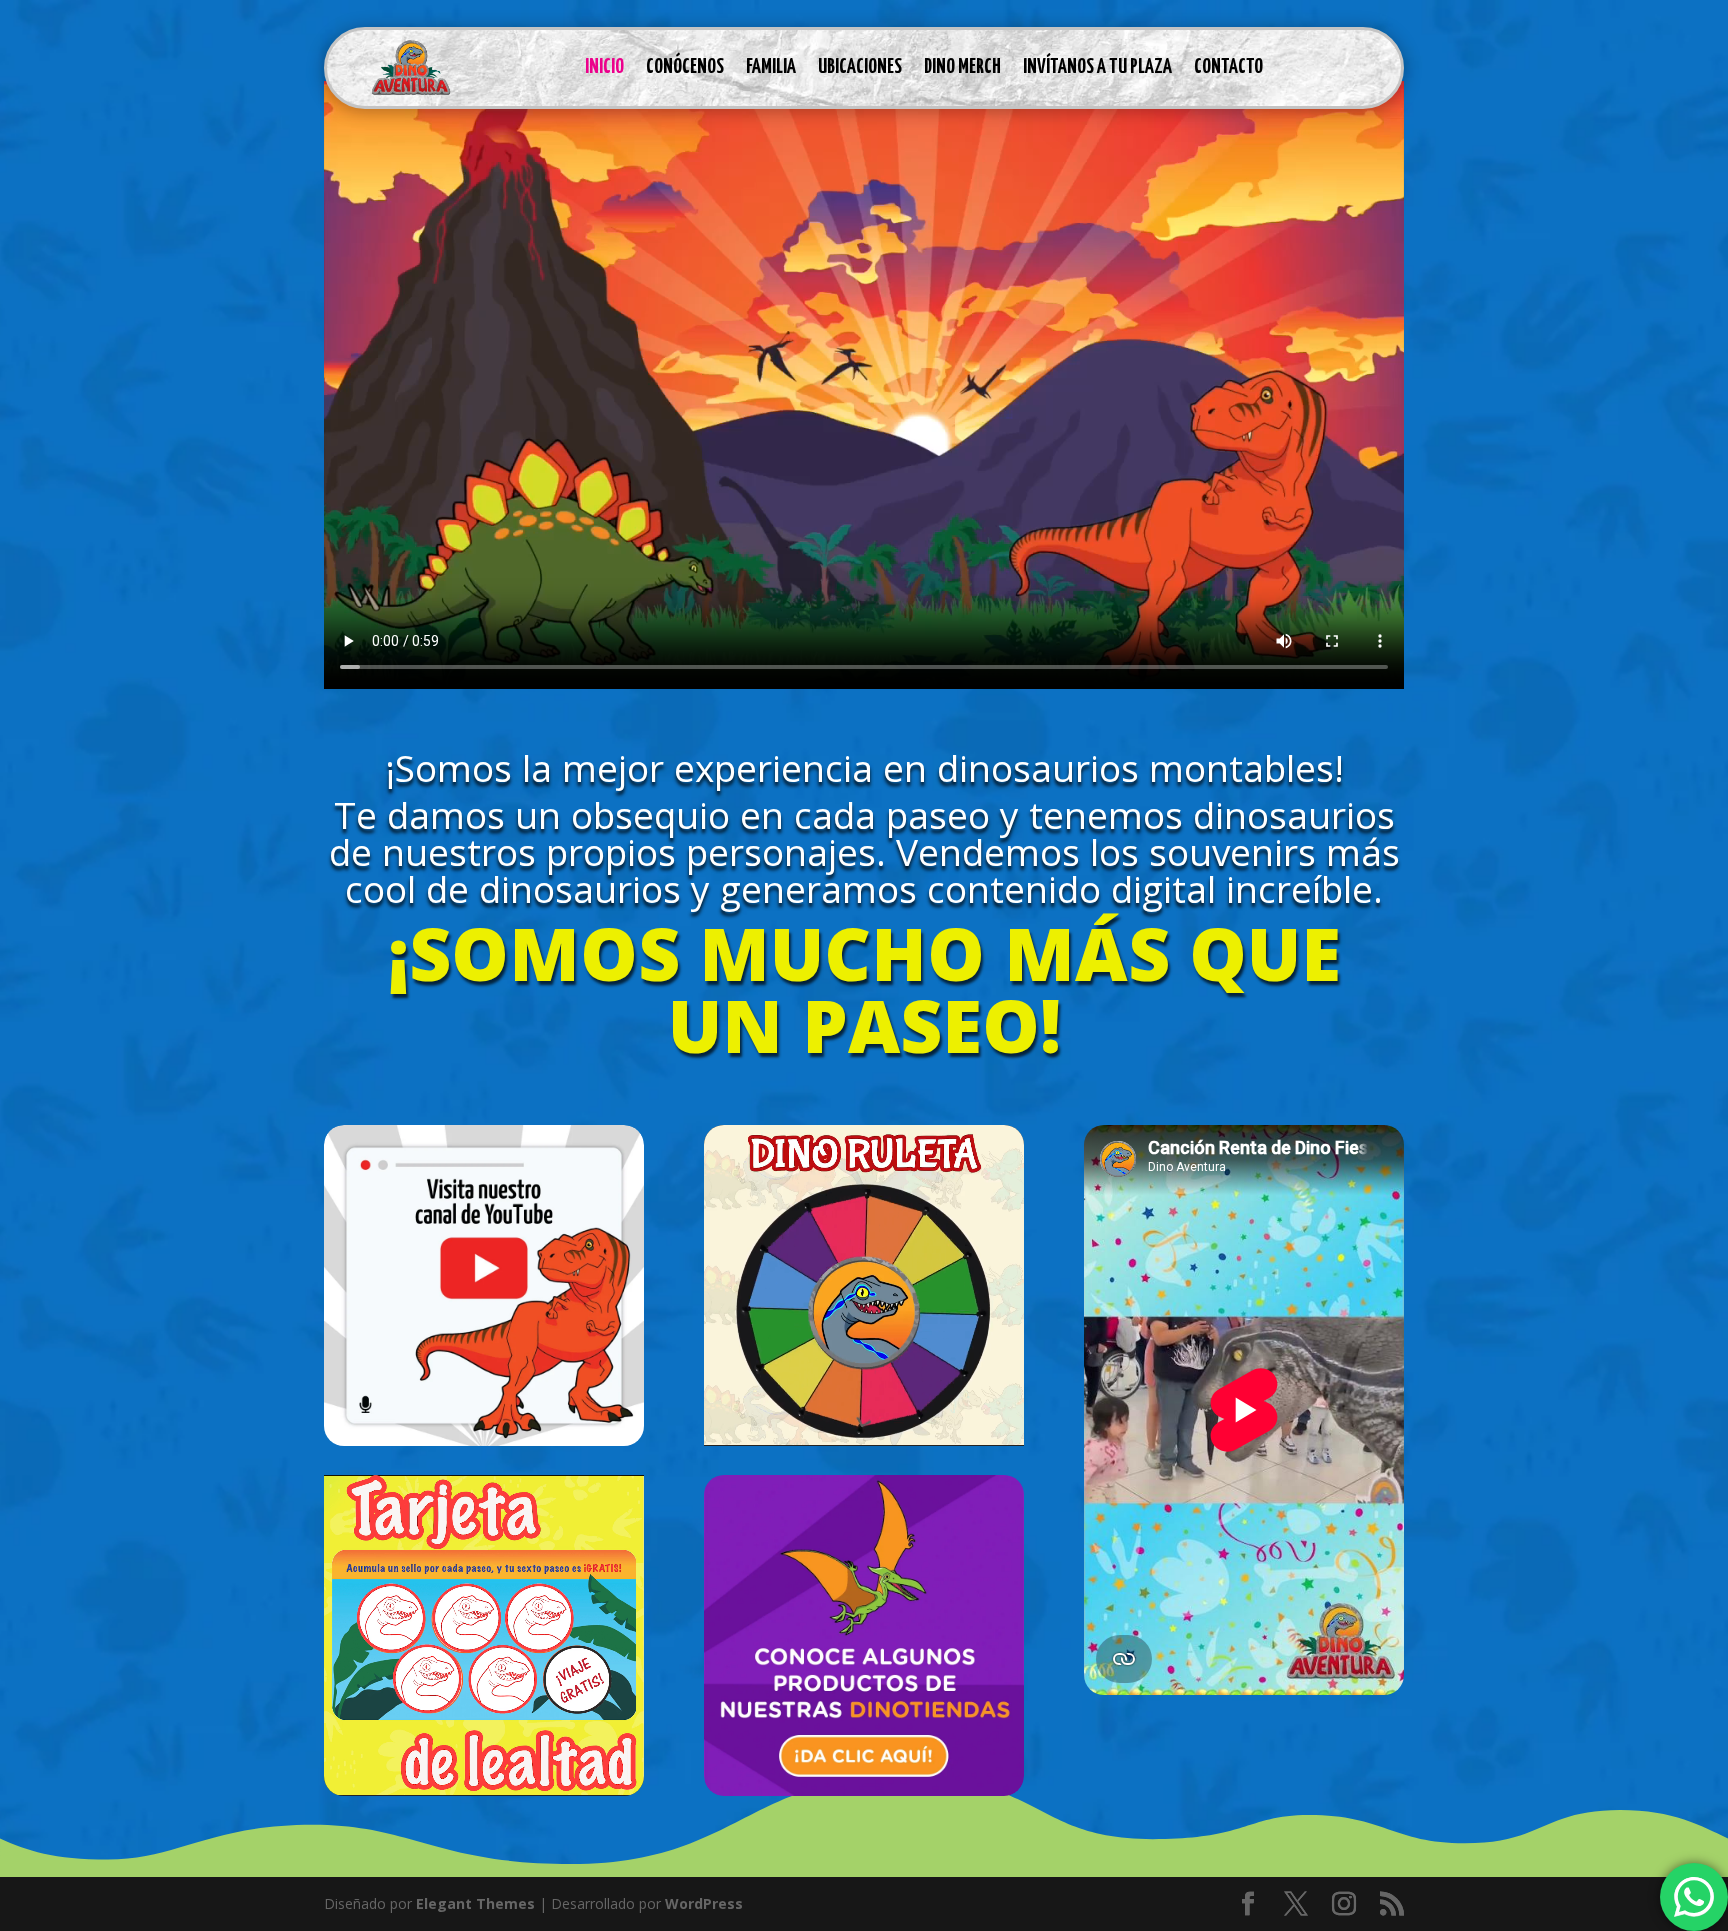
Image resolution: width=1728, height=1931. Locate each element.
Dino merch (962, 67)
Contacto (1228, 67)
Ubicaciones (860, 67)
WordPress (704, 1903)
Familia (771, 67)
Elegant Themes (475, 1903)
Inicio (604, 67)
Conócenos (685, 67)
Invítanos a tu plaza (1097, 67)
